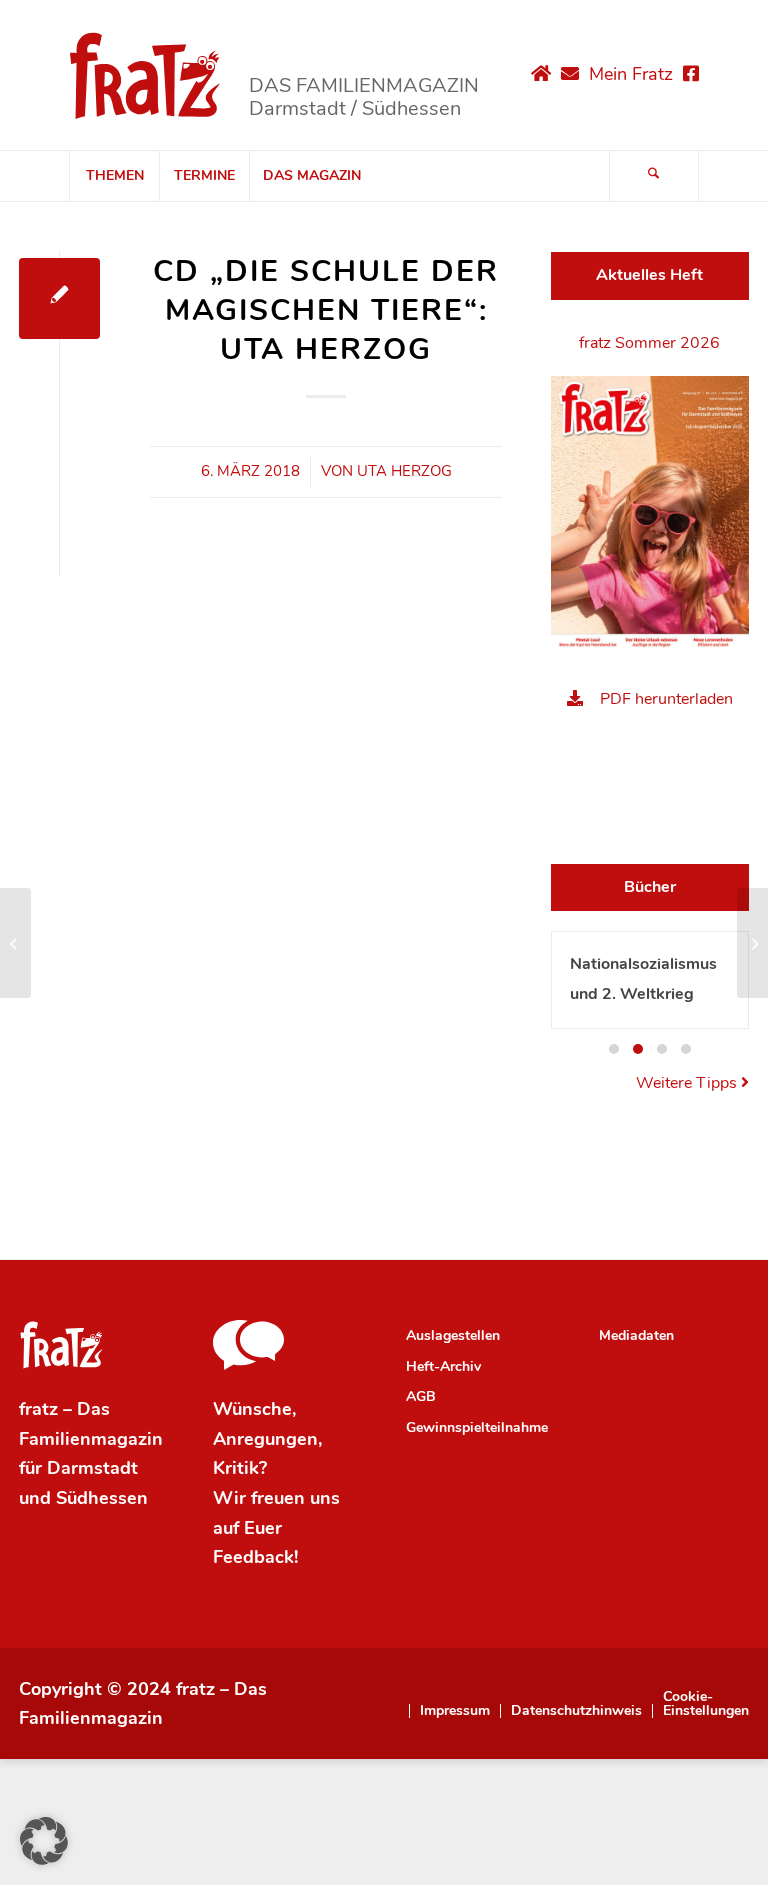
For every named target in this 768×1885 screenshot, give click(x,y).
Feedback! (255, 1557)
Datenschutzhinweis (576, 1711)
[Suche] (654, 176)
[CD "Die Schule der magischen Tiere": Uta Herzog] (59, 298)
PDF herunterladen (666, 699)
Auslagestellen (453, 1335)
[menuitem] (114, 176)
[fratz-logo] (145, 75)
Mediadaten (636, 1335)
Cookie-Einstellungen (706, 1704)
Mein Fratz (631, 74)
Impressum (455, 1711)
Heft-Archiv (443, 1366)
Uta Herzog (404, 471)
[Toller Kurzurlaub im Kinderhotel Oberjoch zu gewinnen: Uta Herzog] (15, 943)
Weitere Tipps (688, 1083)
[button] (614, 1049)
